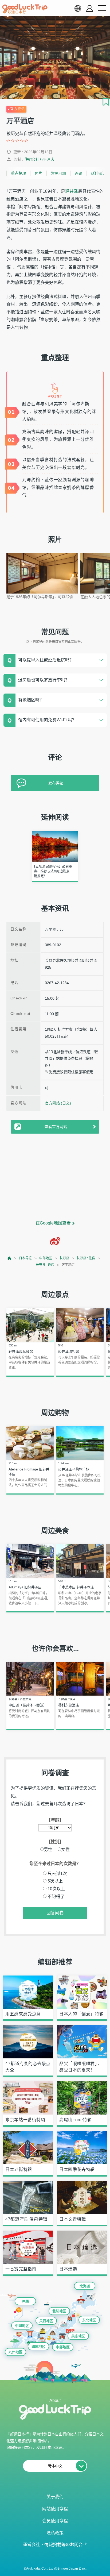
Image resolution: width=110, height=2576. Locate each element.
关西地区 (46, 2321)
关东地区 (78, 2336)
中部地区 (46, 1258)
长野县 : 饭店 (45, 1265)
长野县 (64, 1258)
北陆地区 (59, 2311)
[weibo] (55, 1241)
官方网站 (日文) (58, 1103)
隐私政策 (55, 2533)
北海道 (85, 2286)
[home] (25, 9)
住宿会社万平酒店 (39, 159)
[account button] (90, 8)
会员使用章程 (55, 2521)
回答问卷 (55, 1913)
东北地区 (89, 2320)
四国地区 (38, 2346)
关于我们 (55, 2497)
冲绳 (25, 2301)
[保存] (106, 102)
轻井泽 (72, 191)
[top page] (9, 1258)
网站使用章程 (55, 2509)
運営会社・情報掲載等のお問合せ (55, 2545)
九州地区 (15, 2352)
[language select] (78, 8)
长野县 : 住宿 (86, 1258)
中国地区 (22, 2326)
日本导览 (25, 1258)
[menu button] (102, 8)
